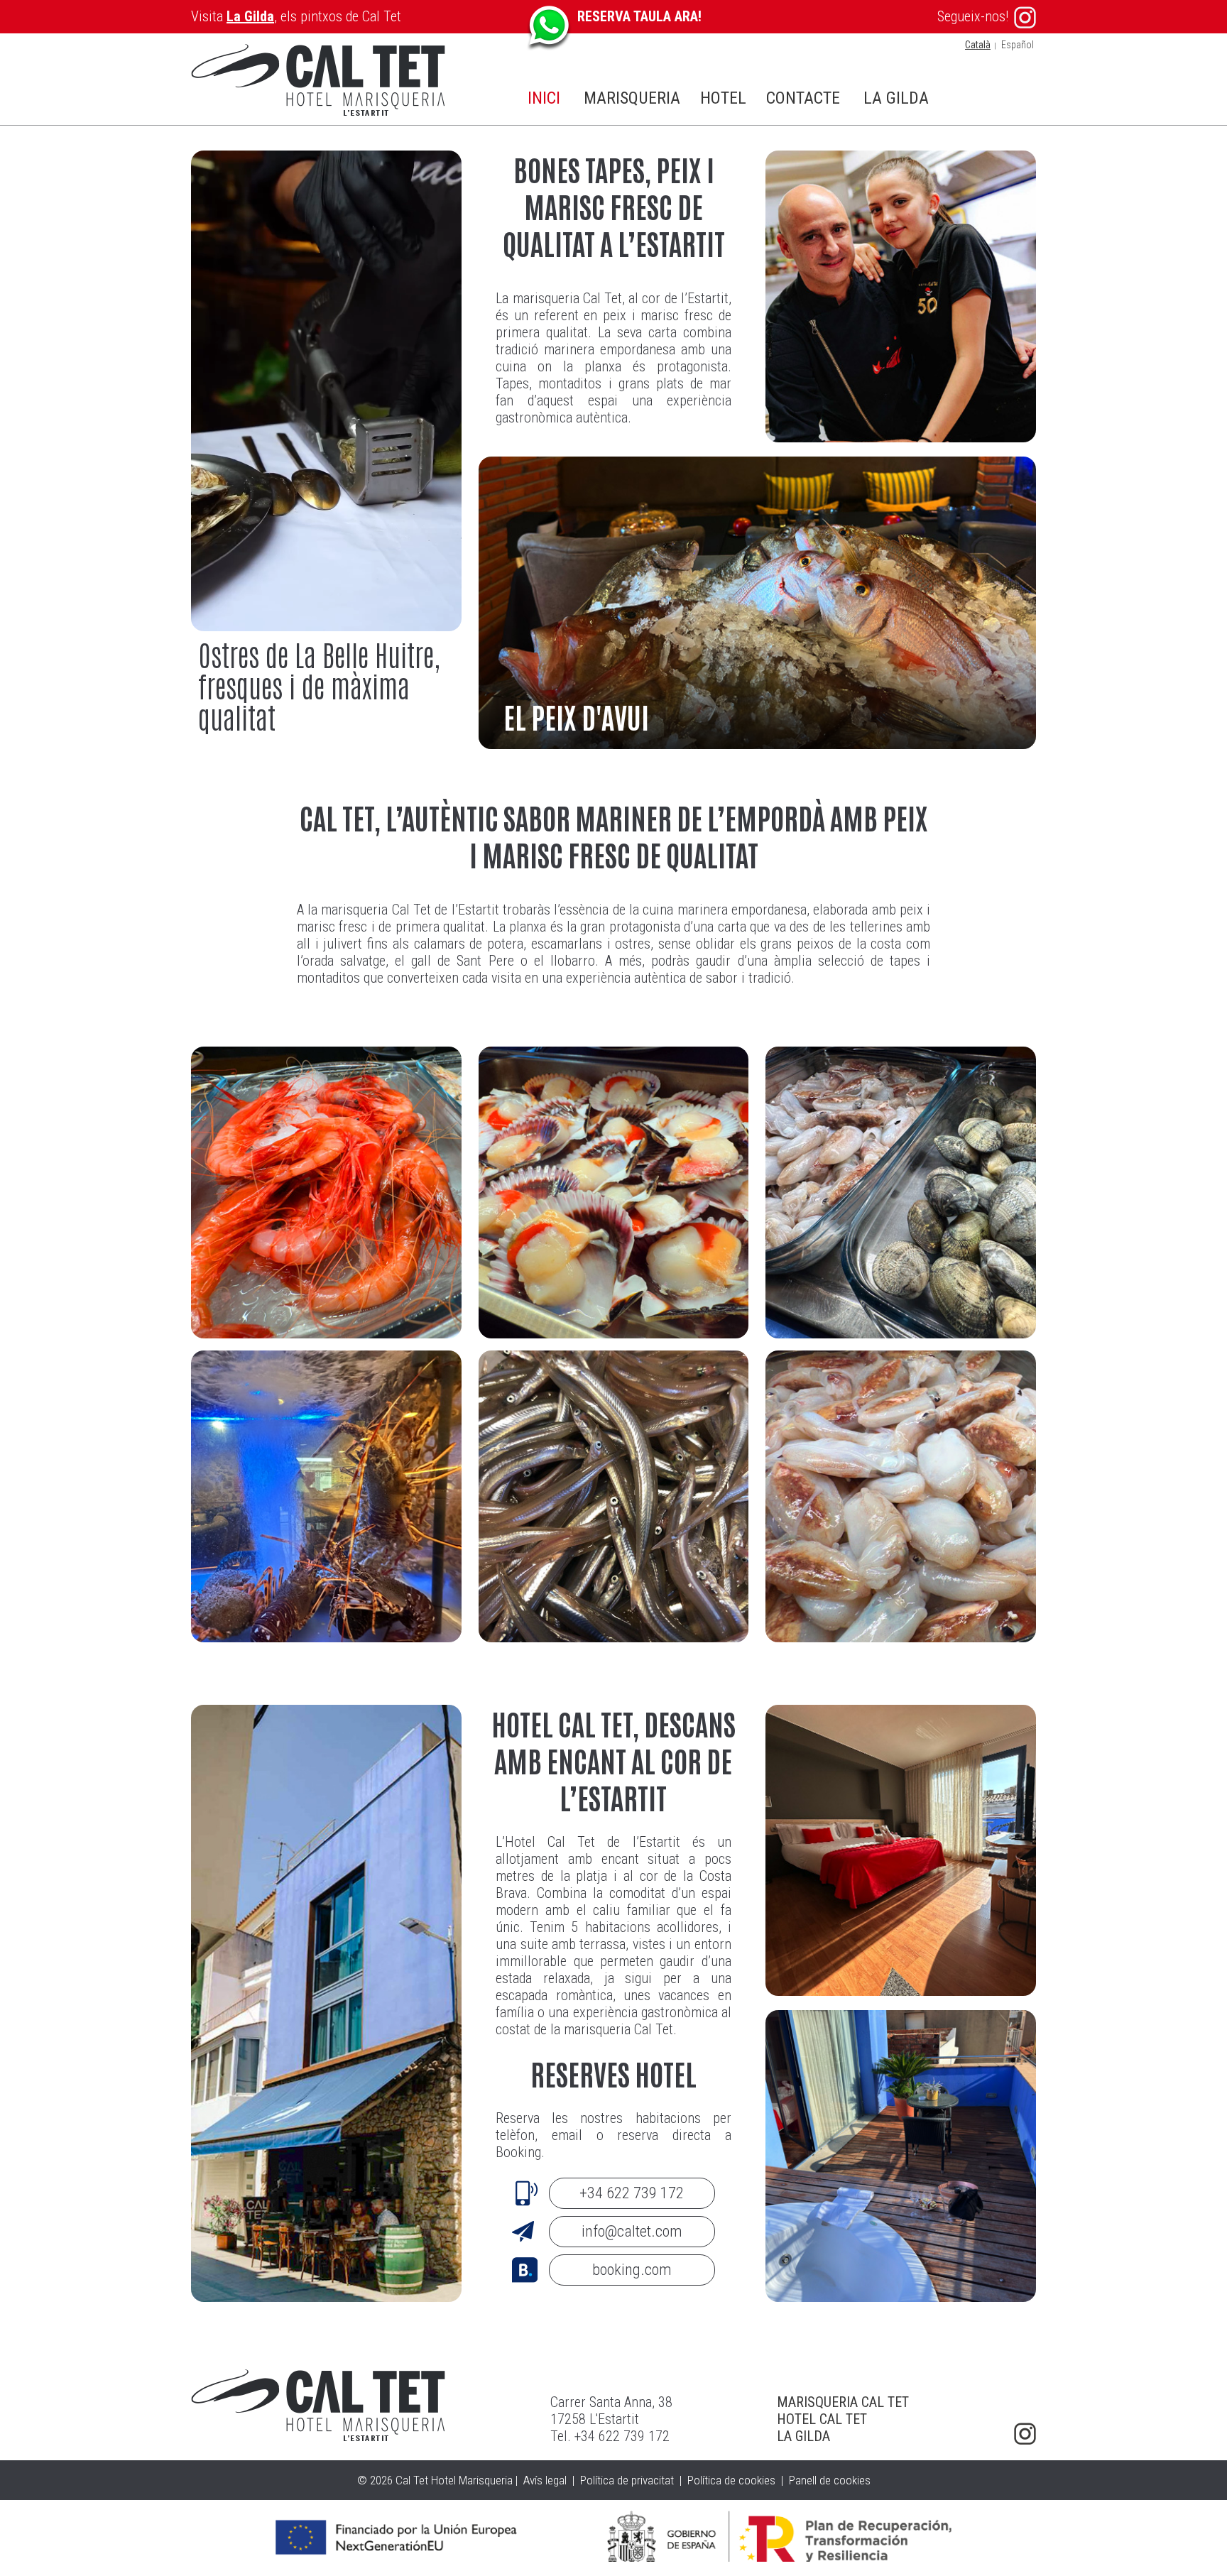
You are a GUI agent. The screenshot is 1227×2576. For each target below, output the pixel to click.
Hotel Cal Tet (822, 2419)
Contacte (803, 98)
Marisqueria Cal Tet (843, 2402)
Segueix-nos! (973, 16)
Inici (544, 98)
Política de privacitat (627, 2480)
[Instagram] (1025, 2434)
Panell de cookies (830, 2480)
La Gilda (250, 16)
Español (1018, 45)
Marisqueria (632, 98)
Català (978, 45)
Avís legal (545, 2480)
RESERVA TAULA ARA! (639, 16)
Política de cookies (731, 2480)
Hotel (723, 98)
